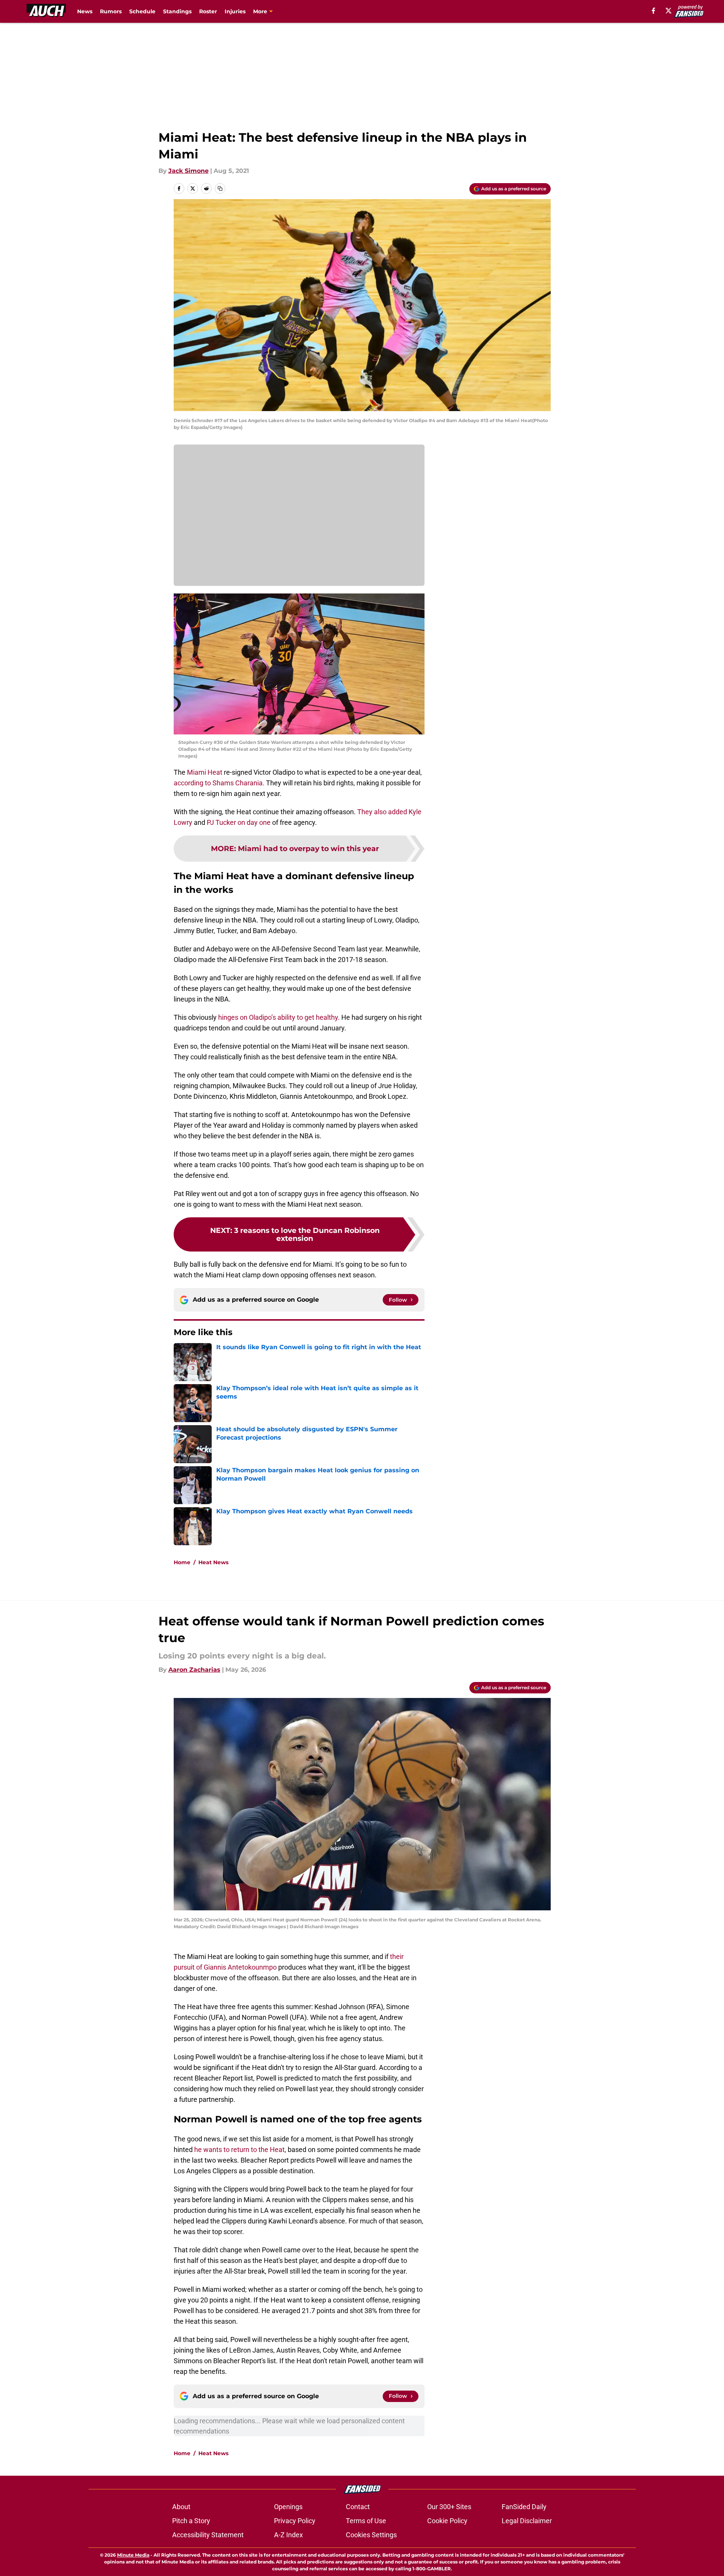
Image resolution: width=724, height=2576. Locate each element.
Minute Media (133, 2555)
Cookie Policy (447, 2521)
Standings (177, 11)
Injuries (235, 11)
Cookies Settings (371, 2535)
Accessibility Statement (208, 2535)
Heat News (213, 1562)
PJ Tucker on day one (239, 822)
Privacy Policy (295, 2521)
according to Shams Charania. (219, 783)
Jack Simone (189, 171)
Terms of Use (366, 2521)
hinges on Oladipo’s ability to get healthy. (279, 1017)
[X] (669, 11)
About (181, 2507)
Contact (358, 2507)
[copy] (220, 188)
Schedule (142, 11)
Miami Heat (205, 772)
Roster (208, 11)
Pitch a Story (191, 2521)
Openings (288, 2507)
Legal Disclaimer (527, 2521)
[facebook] (654, 11)
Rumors (111, 11)
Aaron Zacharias (194, 1670)
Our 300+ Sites (449, 2507)
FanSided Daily (524, 2507)
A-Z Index (288, 2535)
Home (182, 1562)
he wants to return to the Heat (239, 2150)
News (85, 11)
